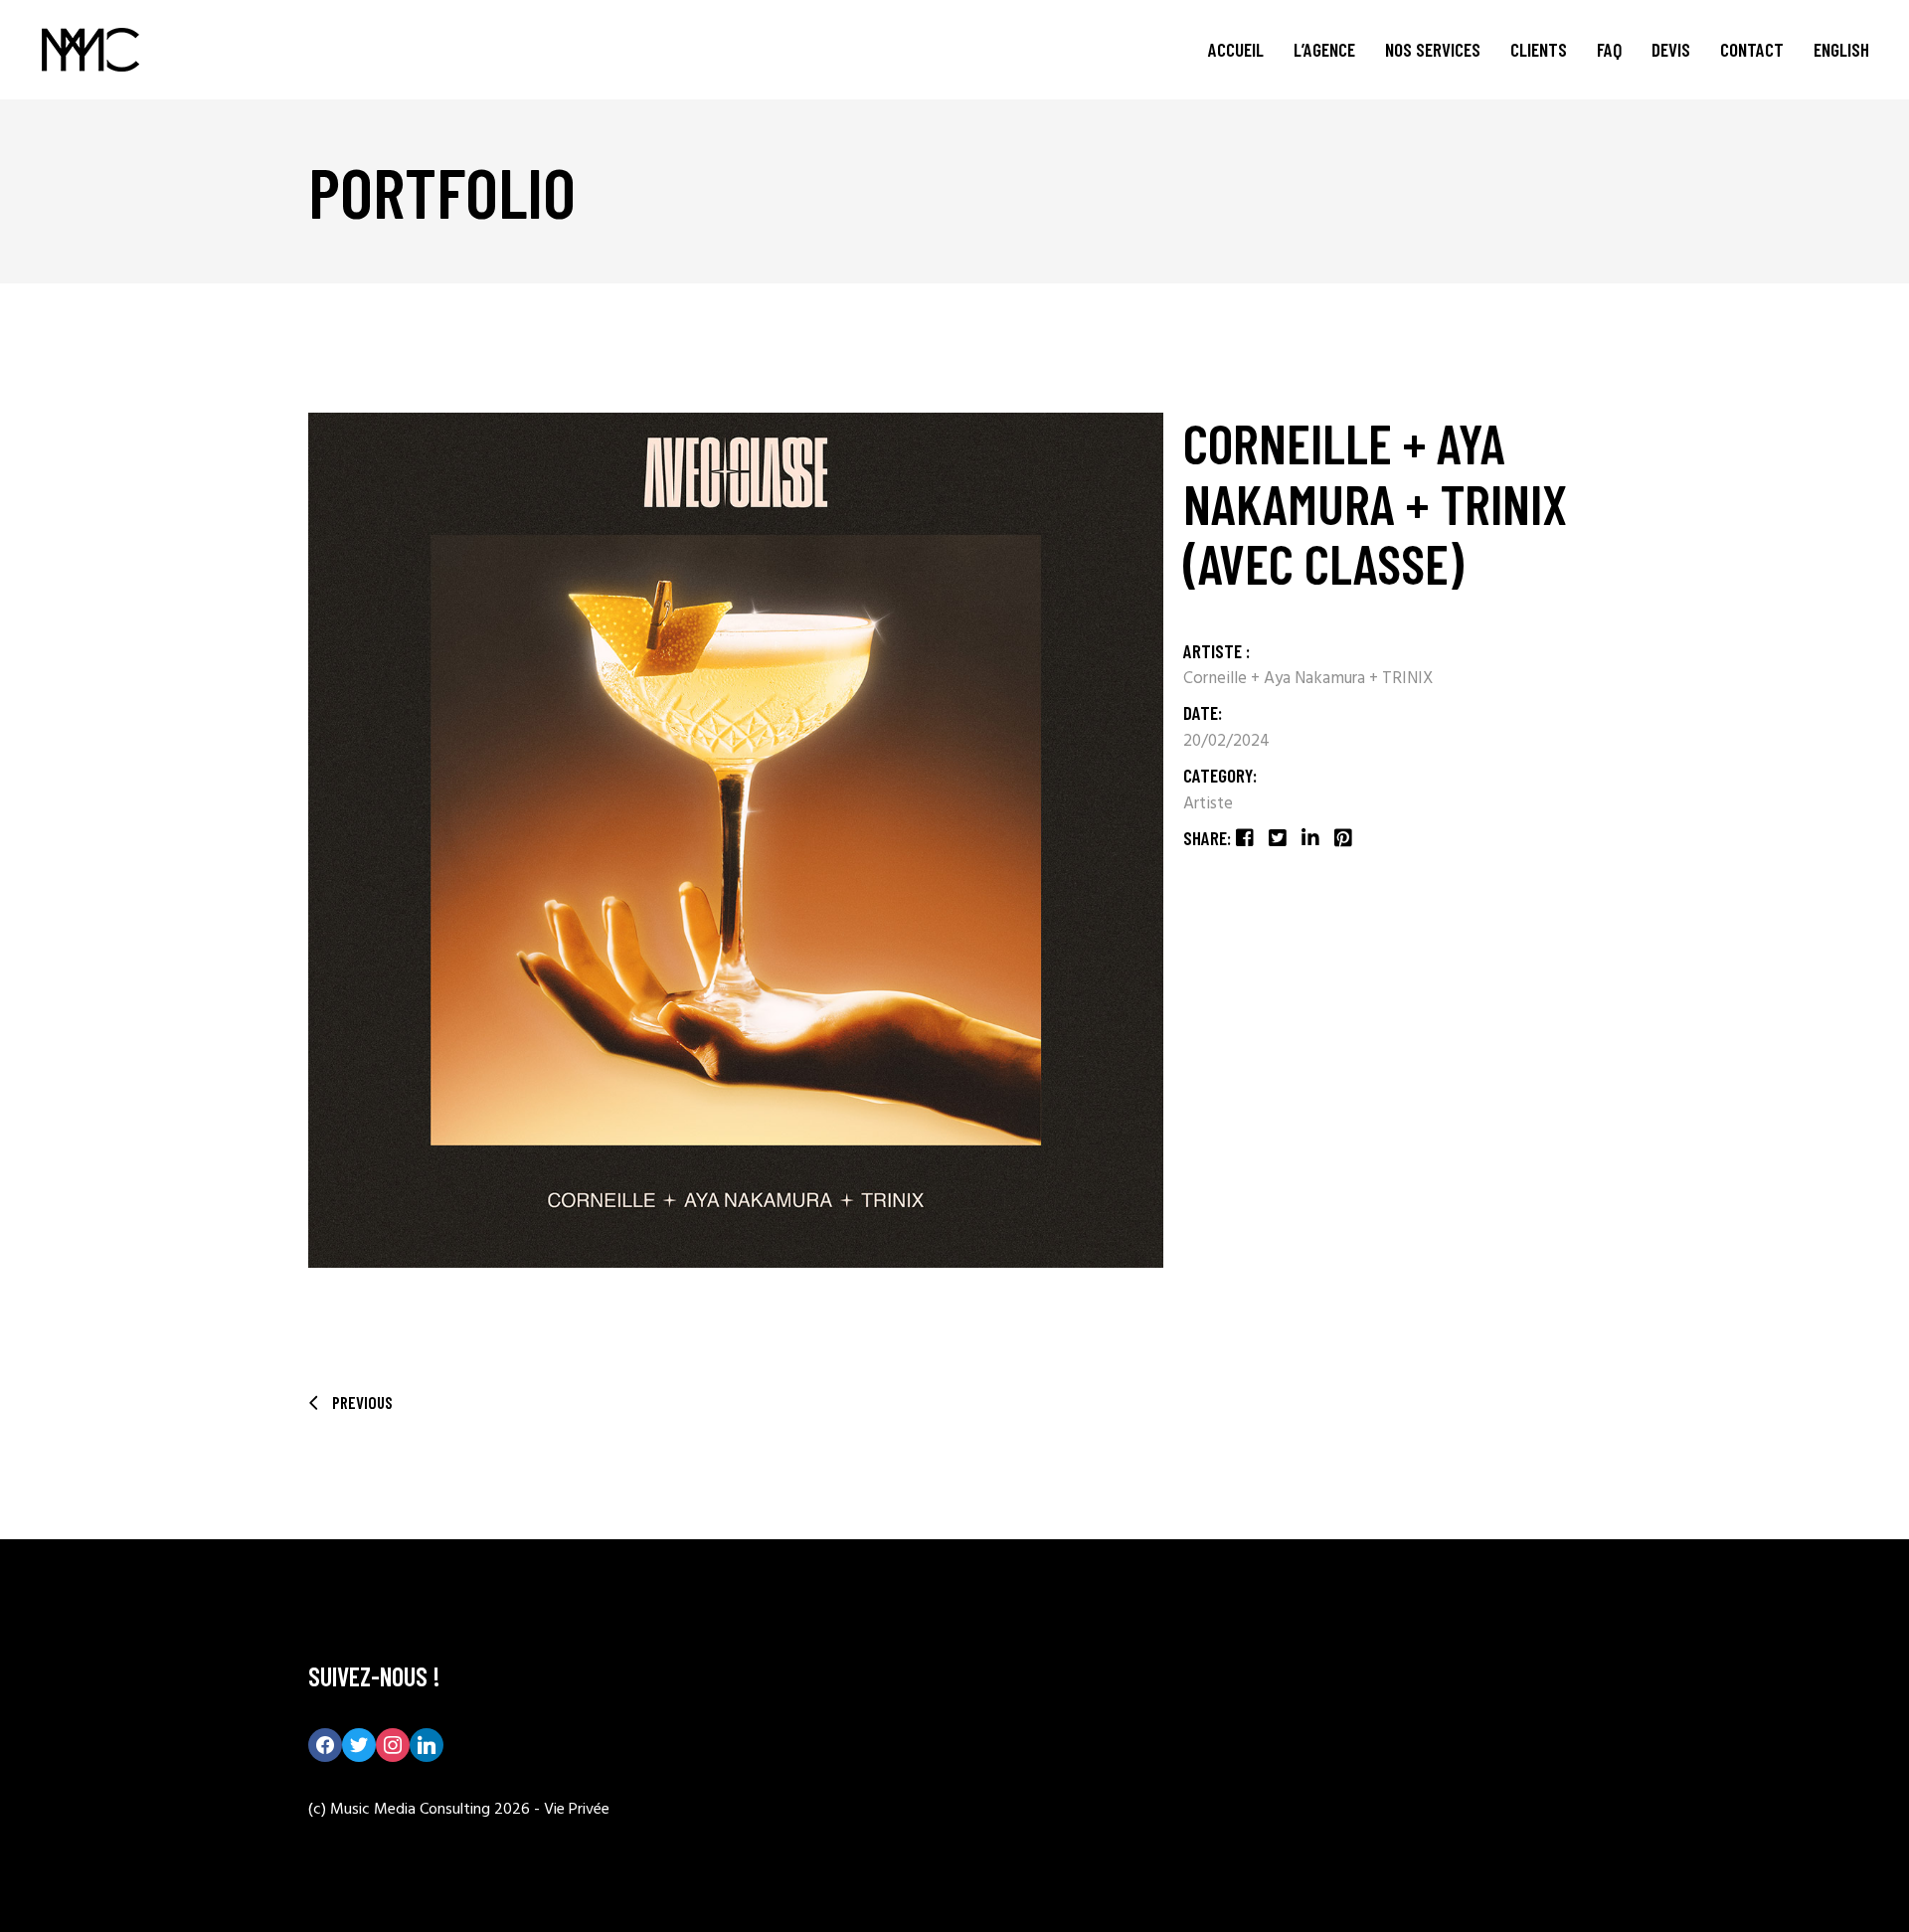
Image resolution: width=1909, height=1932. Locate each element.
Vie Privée (577, 1810)
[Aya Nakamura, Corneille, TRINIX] (736, 840)
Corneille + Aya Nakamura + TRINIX (1308, 679)
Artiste (1208, 804)
